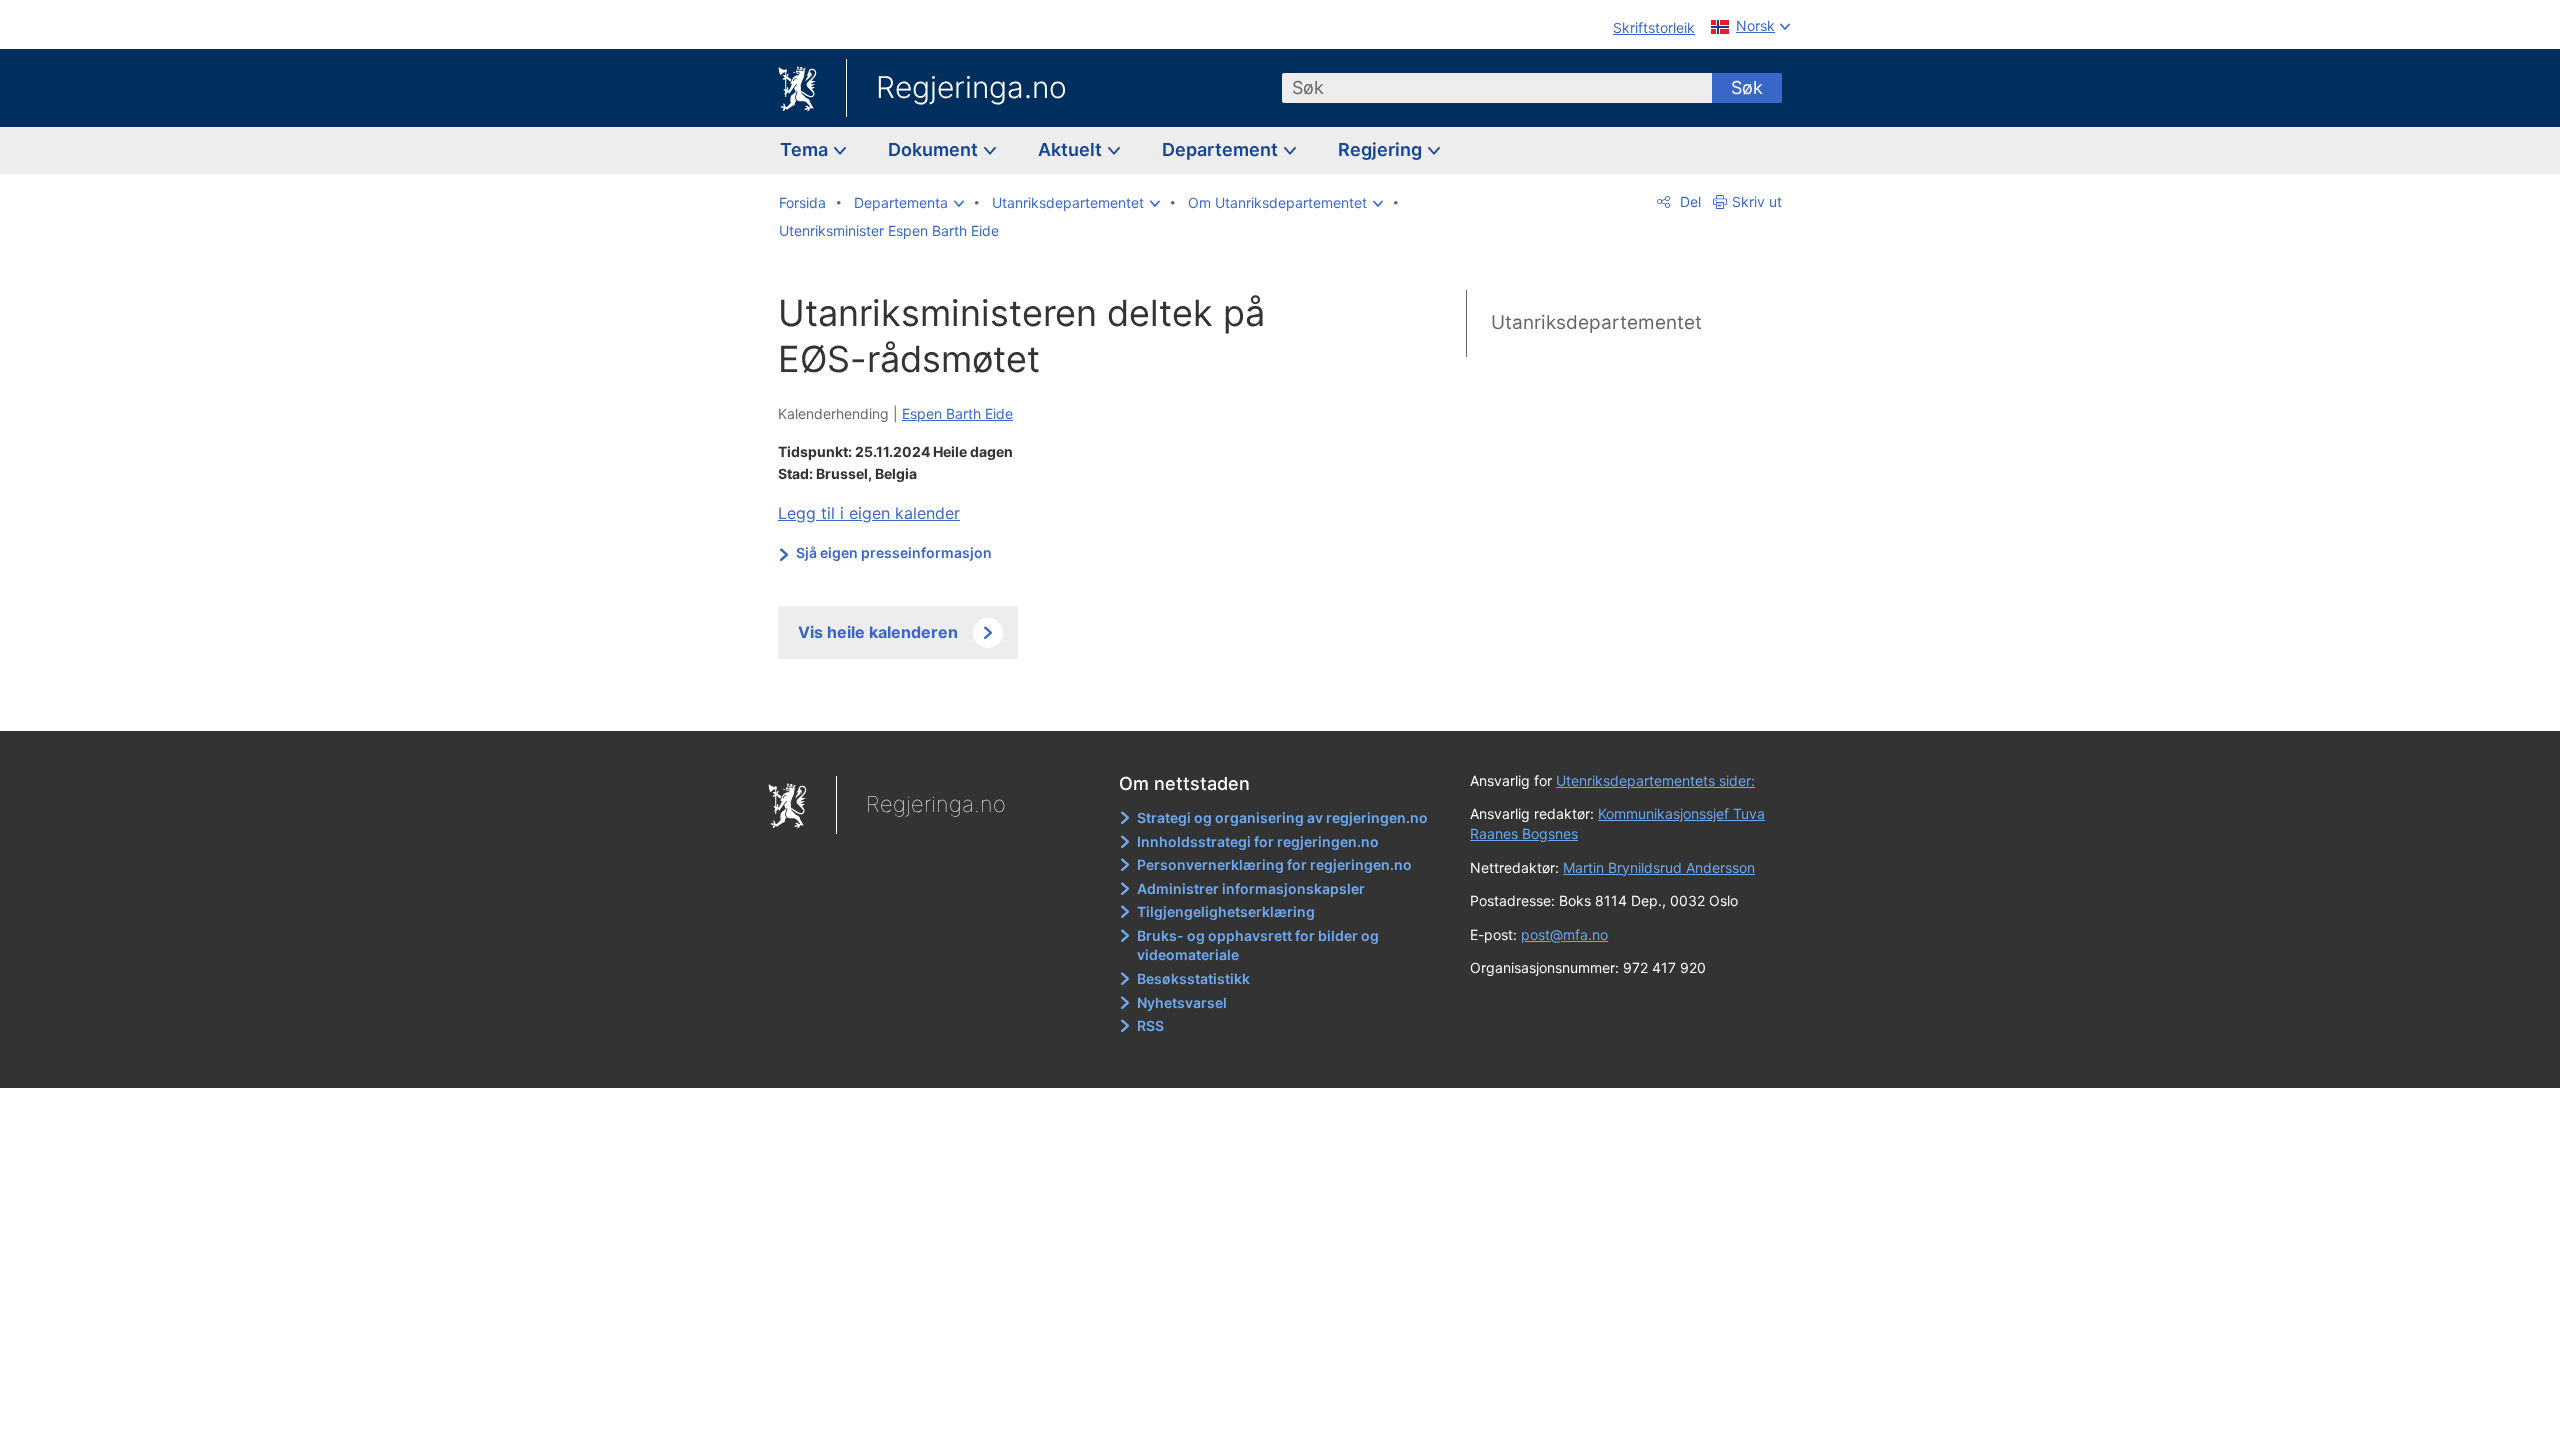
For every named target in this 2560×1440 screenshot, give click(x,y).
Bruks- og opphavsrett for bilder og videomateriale (1258, 945)
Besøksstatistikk (1193, 978)
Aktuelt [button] (1072, 149)
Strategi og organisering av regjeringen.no (1282, 817)
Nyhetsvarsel (1182, 1002)
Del (1688, 201)
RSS (1150, 1025)
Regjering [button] (1382, 149)
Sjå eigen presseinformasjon (894, 552)
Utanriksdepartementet (1596, 322)
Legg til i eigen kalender (869, 513)
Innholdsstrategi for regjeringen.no (1258, 841)
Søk (1747, 87)
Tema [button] (806, 149)
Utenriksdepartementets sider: (1655, 780)
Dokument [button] (935, 149)
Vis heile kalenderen (878, 632)
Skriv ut (1757, 201)
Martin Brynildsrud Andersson (1659, 867)
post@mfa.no (1564, 934)
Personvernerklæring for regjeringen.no (1274, 864)
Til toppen (1068, 701)
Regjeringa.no (971, 87)
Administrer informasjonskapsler (1251, 888)
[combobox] (1497, 88)
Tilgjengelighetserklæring (1226, 911)
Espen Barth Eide (957, 413)
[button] (909, 203)
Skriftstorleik (1654, 27)
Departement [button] (1222, 149)
